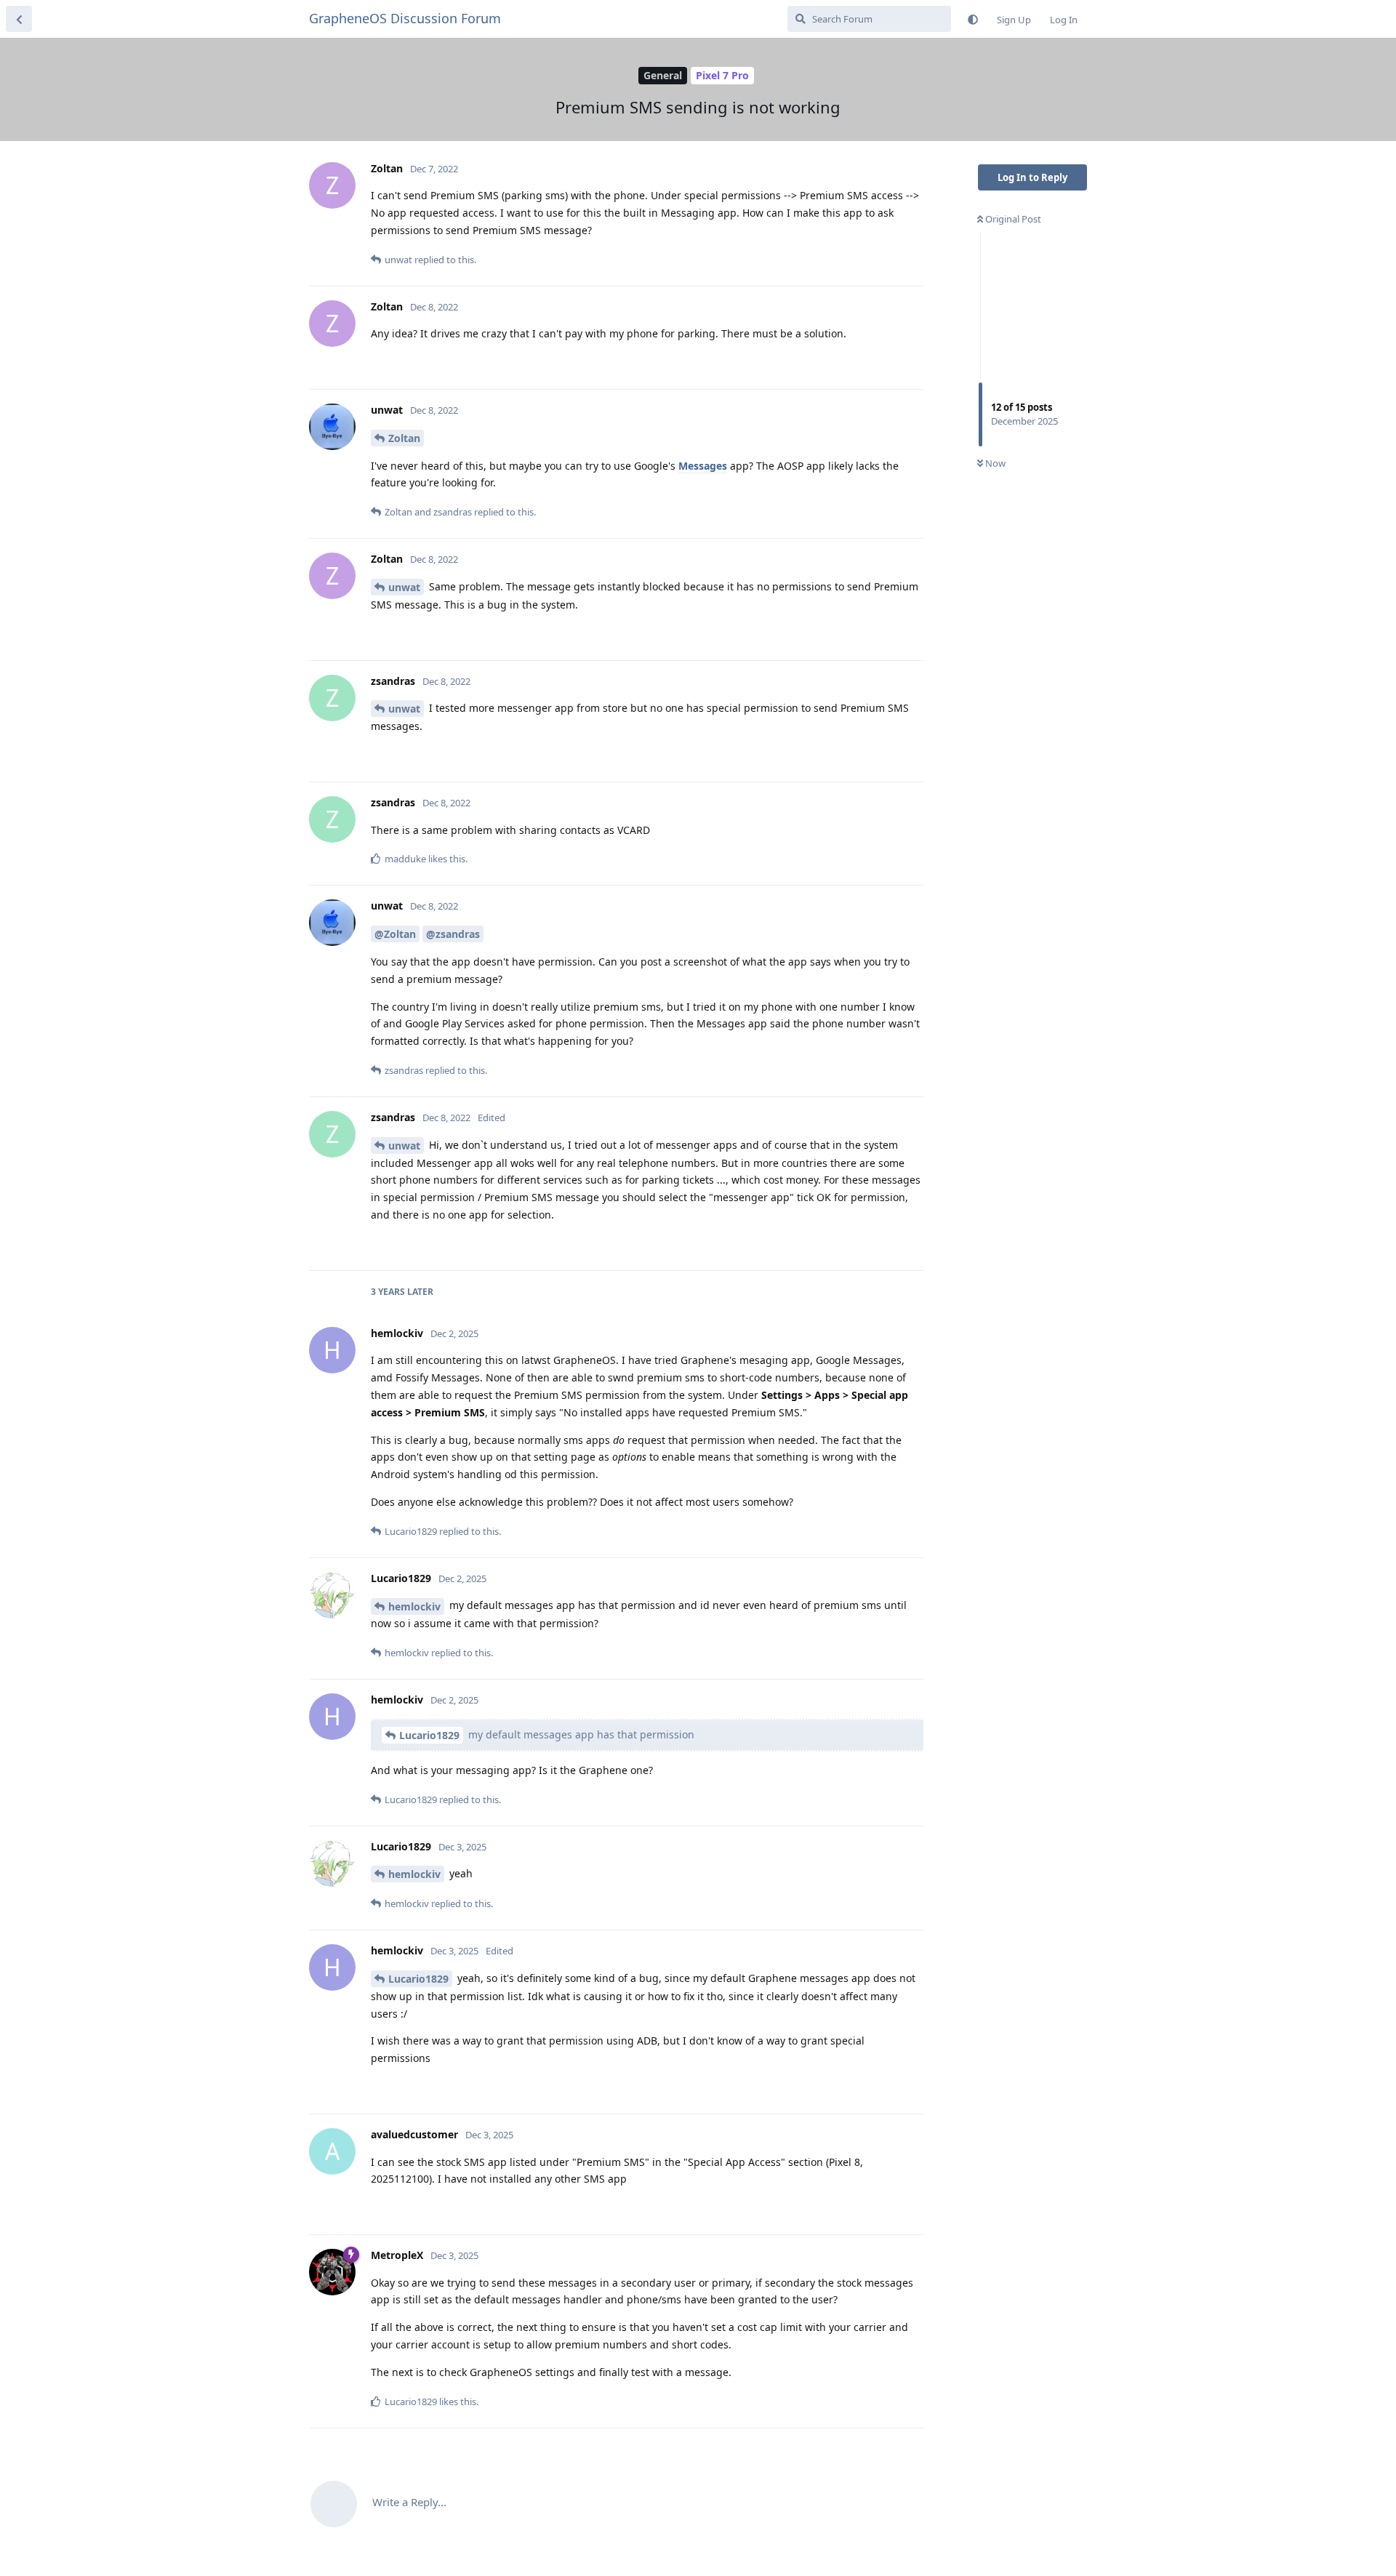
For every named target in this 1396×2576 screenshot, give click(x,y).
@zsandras (453, 934)
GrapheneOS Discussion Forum (405, 18)
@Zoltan (395, 934)
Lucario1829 (429, 1735)
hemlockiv (414, 1606)
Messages (703, 466)
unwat (404, 587)
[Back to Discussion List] (19, 19)
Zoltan (404, 438)
